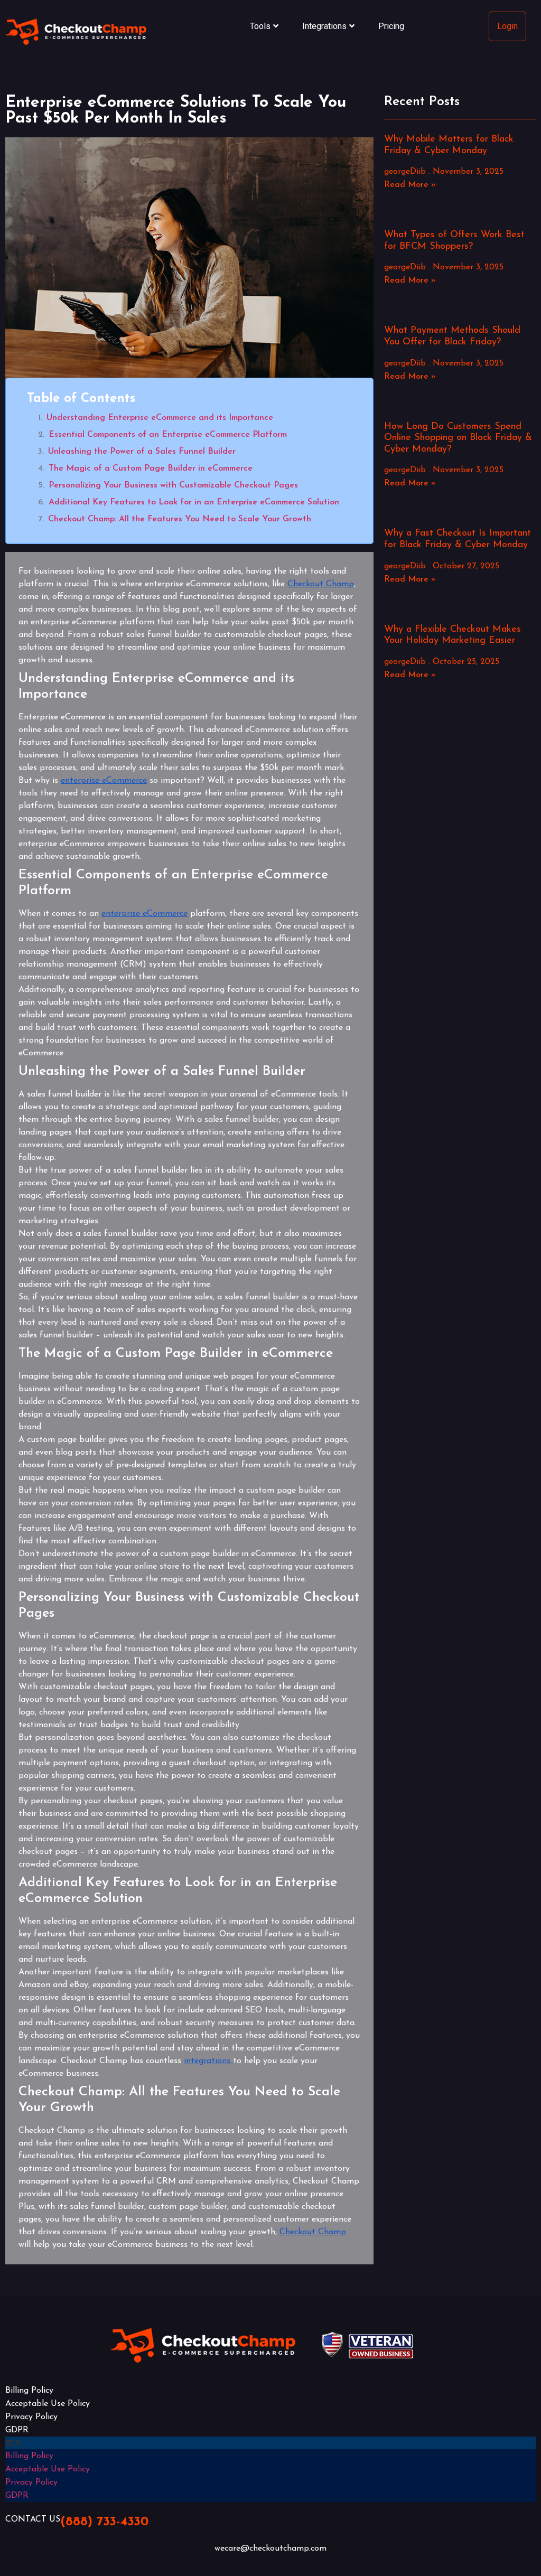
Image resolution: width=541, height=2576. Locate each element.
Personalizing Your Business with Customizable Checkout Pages (173, 485)
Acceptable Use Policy (48, 2404)
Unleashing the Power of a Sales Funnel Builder (142, 452)
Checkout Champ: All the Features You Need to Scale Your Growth (180, 519)
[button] (270, 2443)
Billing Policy (29, 2391)
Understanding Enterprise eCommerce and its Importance (160, 418)
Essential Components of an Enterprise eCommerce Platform (168, 435)
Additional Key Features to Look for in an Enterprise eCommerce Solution (194, 502)
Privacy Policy (31, 2417)
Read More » (410, 185)
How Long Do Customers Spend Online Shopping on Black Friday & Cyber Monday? (458, 438)
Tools (260, 26)
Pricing (391, 26)
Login (507, 26)
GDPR (17, 2430)
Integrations (324, 26)
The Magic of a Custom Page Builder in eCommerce (151, 469)
